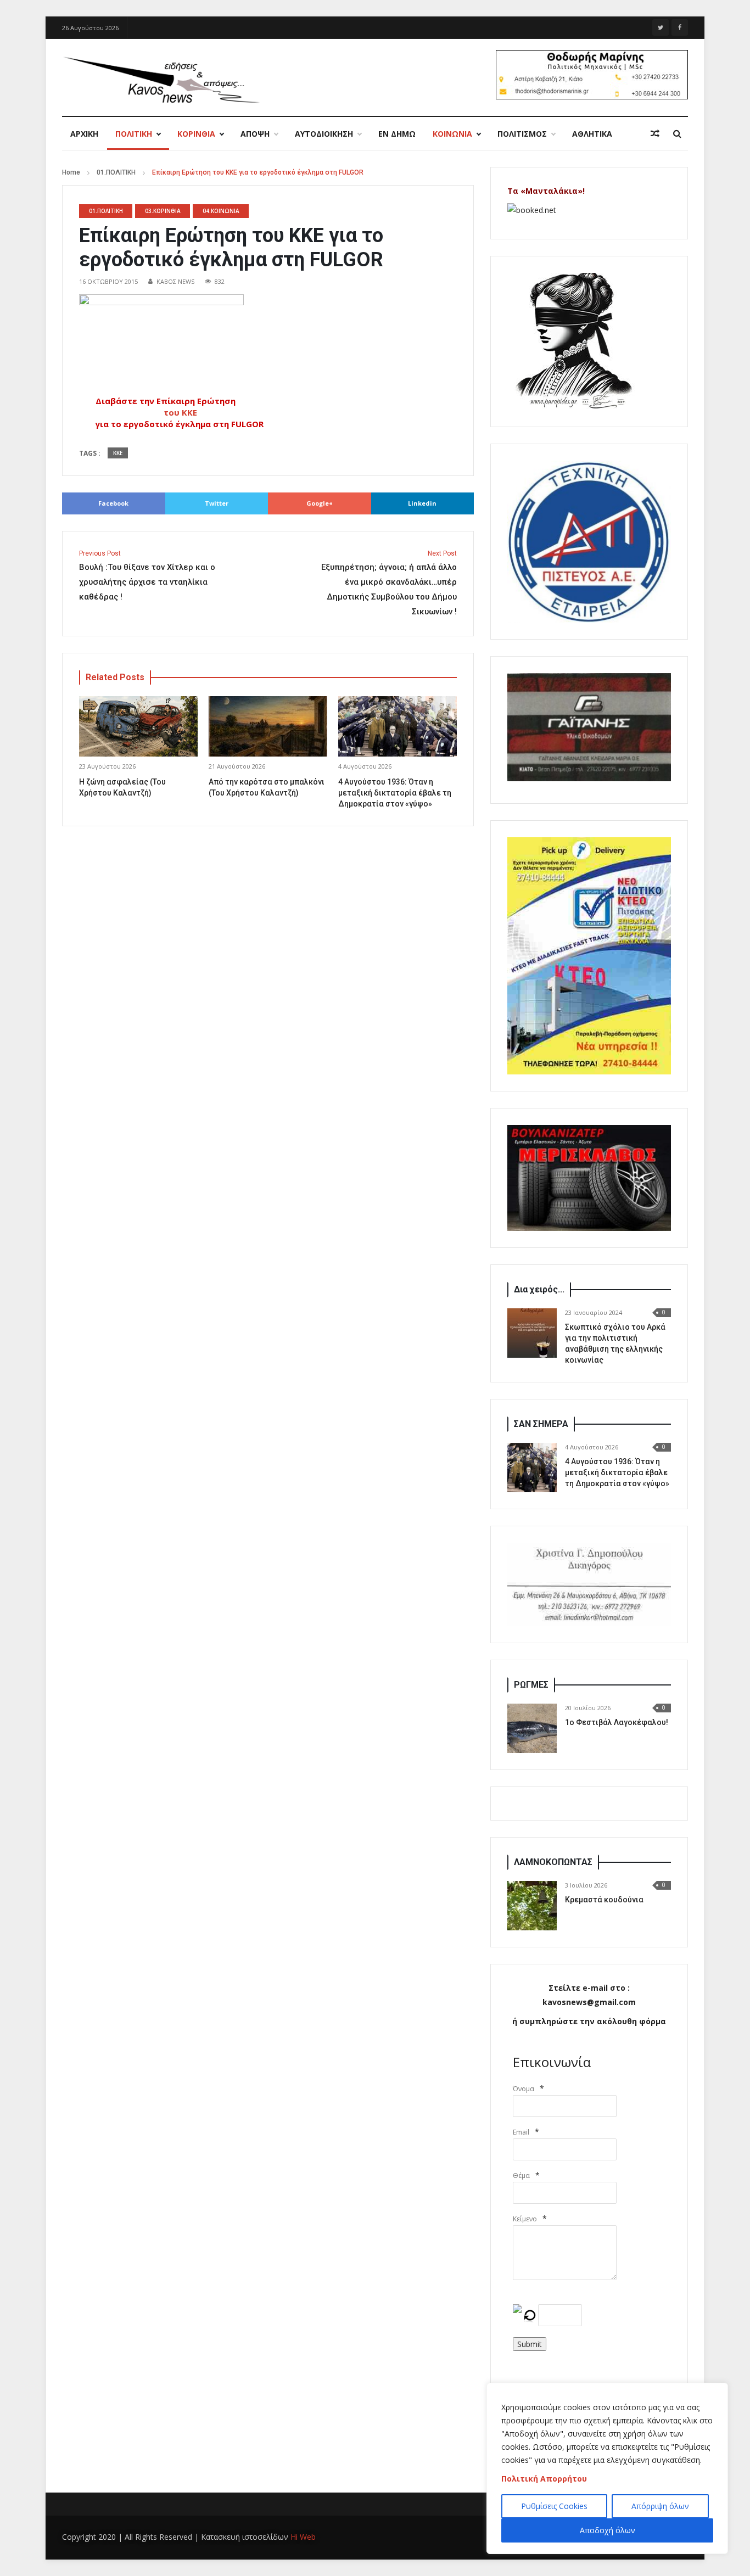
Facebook (113, 503)
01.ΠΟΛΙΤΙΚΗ (116, 172)
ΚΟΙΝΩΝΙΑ (452, 134)
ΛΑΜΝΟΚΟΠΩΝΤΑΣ (553, 1862)
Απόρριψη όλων (660, 2506)
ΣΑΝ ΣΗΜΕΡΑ (541, 1424)
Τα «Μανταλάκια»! (546, 191)
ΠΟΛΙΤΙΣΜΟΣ (522, 134)
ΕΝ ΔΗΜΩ (397, 134)
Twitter (217, 503)
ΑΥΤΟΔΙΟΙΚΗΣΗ (324, 134)
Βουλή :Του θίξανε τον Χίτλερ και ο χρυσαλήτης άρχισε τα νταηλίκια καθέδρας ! (147, 576)
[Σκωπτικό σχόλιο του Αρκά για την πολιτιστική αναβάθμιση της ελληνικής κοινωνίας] (532, 1333)
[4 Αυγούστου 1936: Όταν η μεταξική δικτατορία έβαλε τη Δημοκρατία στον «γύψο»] (532, 1468)
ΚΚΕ (118, 453)
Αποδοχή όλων (608, 2530)
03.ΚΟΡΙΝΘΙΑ (163, 211)
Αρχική (84, 134)
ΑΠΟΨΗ (255, 134)
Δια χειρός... (539, 1289)
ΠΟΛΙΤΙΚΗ (134, 134)
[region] (607, 2468)
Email (521, 2132)
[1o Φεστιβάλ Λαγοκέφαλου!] (532, 1728)
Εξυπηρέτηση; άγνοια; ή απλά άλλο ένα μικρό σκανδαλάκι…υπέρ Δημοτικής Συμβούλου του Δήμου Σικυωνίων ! (389, 583)
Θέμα (521, 2175)
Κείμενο (525, 2219)
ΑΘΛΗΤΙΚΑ (592, 134)
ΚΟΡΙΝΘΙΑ (196, 134)
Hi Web (303, 2537)
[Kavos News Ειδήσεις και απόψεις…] (161, 79)
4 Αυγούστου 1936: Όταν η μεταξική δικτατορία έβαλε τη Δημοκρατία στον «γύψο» (395, 793)
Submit (530, 2344)
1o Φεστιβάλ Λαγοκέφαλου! (617, 1722)
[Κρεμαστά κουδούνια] (532, 1906)
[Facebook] (680, 27)
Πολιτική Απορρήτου (544, 2479)
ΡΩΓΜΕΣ (531, 1685)
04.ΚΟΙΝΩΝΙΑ (221, 211)
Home (71, 172)
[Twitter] (661, 27)
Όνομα (524, 2089)
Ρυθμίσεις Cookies (554, 2506)
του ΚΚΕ (181, 412)
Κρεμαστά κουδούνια (604, 1900)
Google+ (320, 503)
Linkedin (422, 503)
